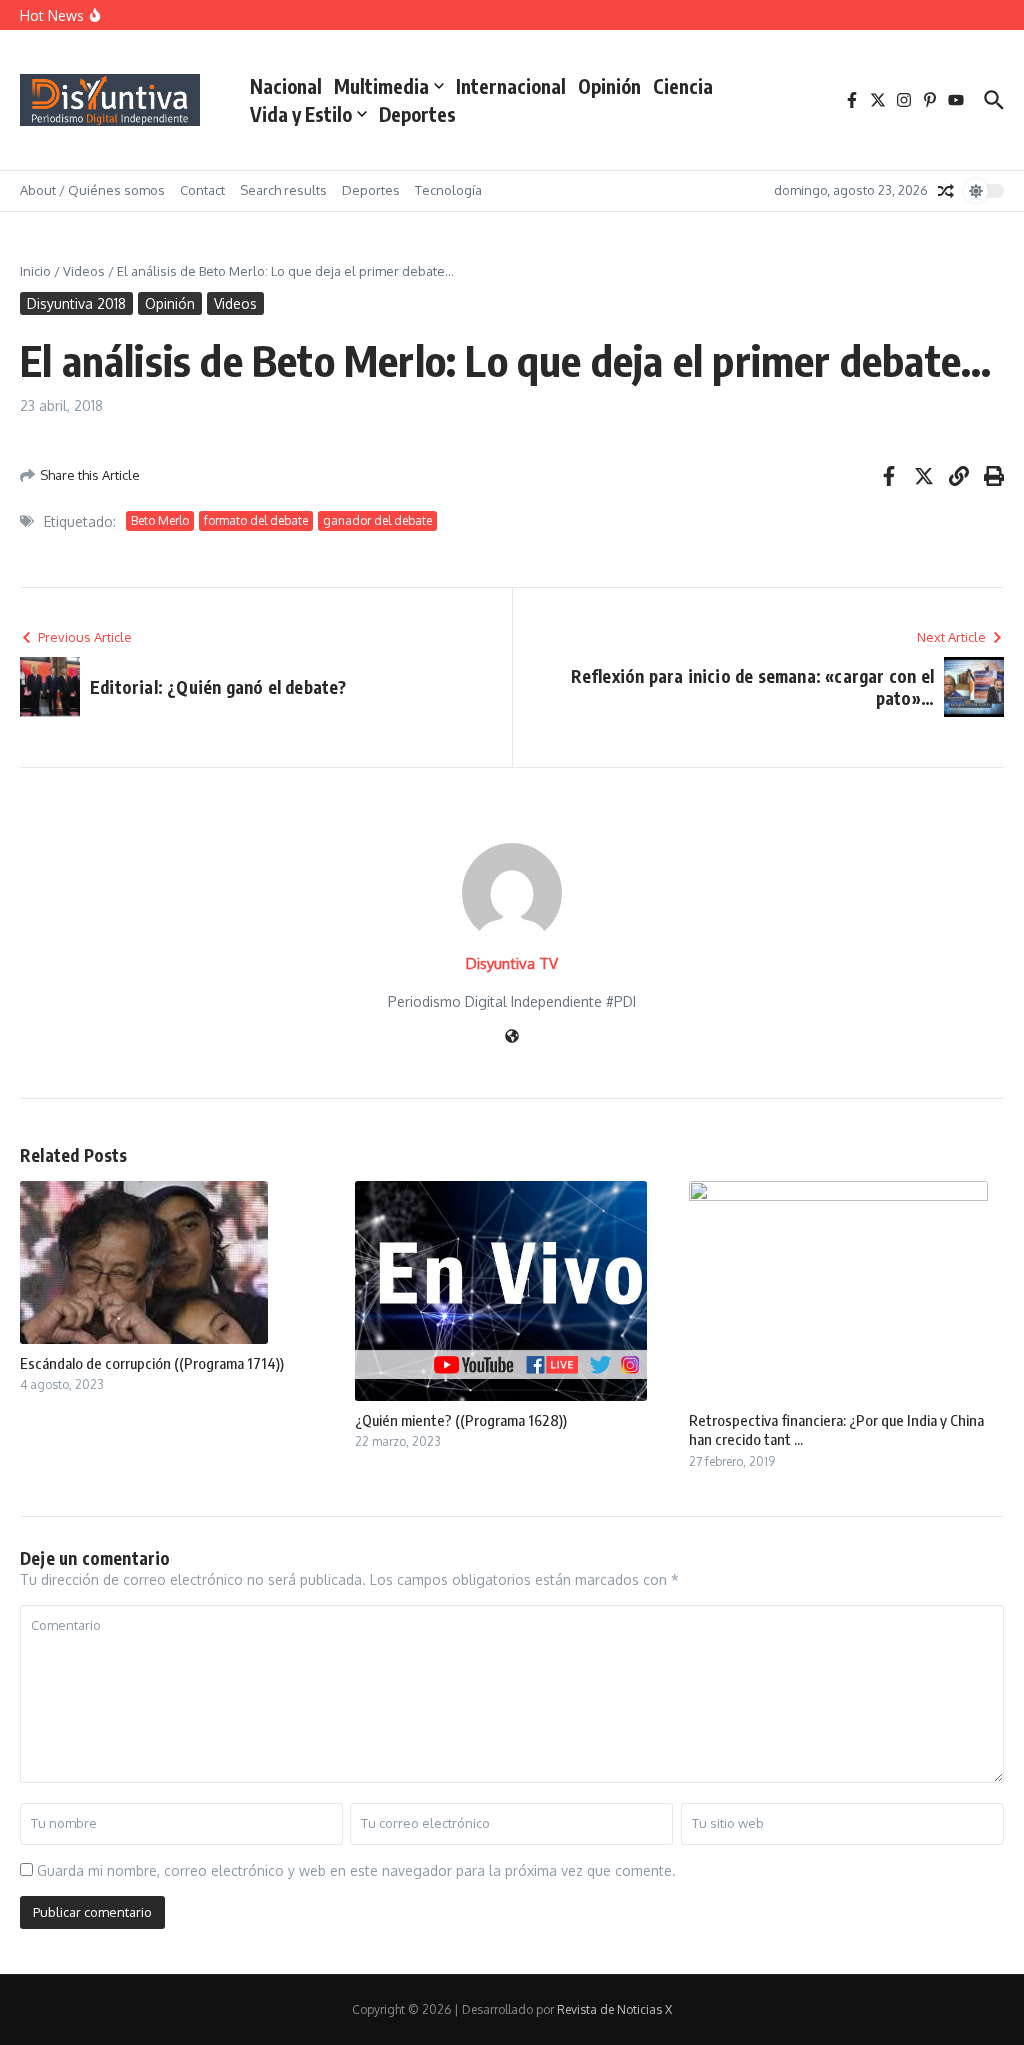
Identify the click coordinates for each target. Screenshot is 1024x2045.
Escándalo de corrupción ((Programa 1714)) (152, 1363)
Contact (202, 190)
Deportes (417, 114)
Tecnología (448, 190)
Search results (283, 190)
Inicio (35, 271)
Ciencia (683, 86)
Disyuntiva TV (512, 963)
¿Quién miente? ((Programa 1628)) (461, 1420)
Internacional (511, 86)
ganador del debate (377, 520)
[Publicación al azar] (946, 191)
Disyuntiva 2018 (76, 303)
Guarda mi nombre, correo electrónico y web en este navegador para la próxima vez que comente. (356, 1870)
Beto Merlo (160, 520)
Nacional (286, 86)
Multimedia (381, 86)
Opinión (609, 86)
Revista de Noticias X (614, 2009)
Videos (84, 271)
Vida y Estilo (301, 114)
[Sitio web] (512, 1037)
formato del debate (256, 520)
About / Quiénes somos (92, 190)
